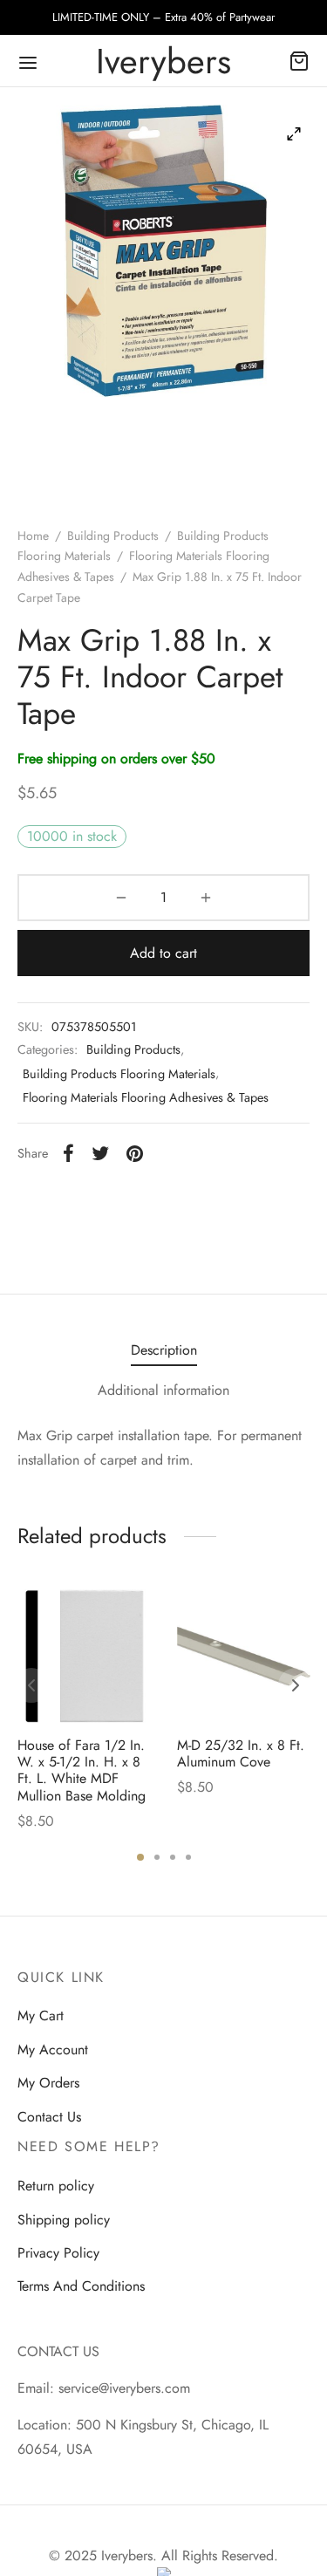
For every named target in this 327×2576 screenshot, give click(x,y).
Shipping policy (64, 2220)
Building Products (113, 536)
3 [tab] (173, 1857)
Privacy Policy (58, 2253)
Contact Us (49, 2117)
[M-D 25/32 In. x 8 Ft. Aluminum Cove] (244, 1656)
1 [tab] (140, 1857)
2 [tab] (157, 1857)
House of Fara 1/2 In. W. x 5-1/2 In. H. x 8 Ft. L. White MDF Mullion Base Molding (82, 1770)
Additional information (163, 1390)
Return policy (56, 2186)
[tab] (163, 1350)
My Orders (48, 2083)
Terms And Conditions (81, 2286)
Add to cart (163, 953)
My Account (53, 2050)
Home (33, 536)
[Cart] (299, 61)
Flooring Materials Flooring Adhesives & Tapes (146, 1097)
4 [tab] (188, 1857)
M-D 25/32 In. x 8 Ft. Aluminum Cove (241, 1753)
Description (164, 1350)
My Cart (41, 2016)
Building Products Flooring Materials (119, 1074)
